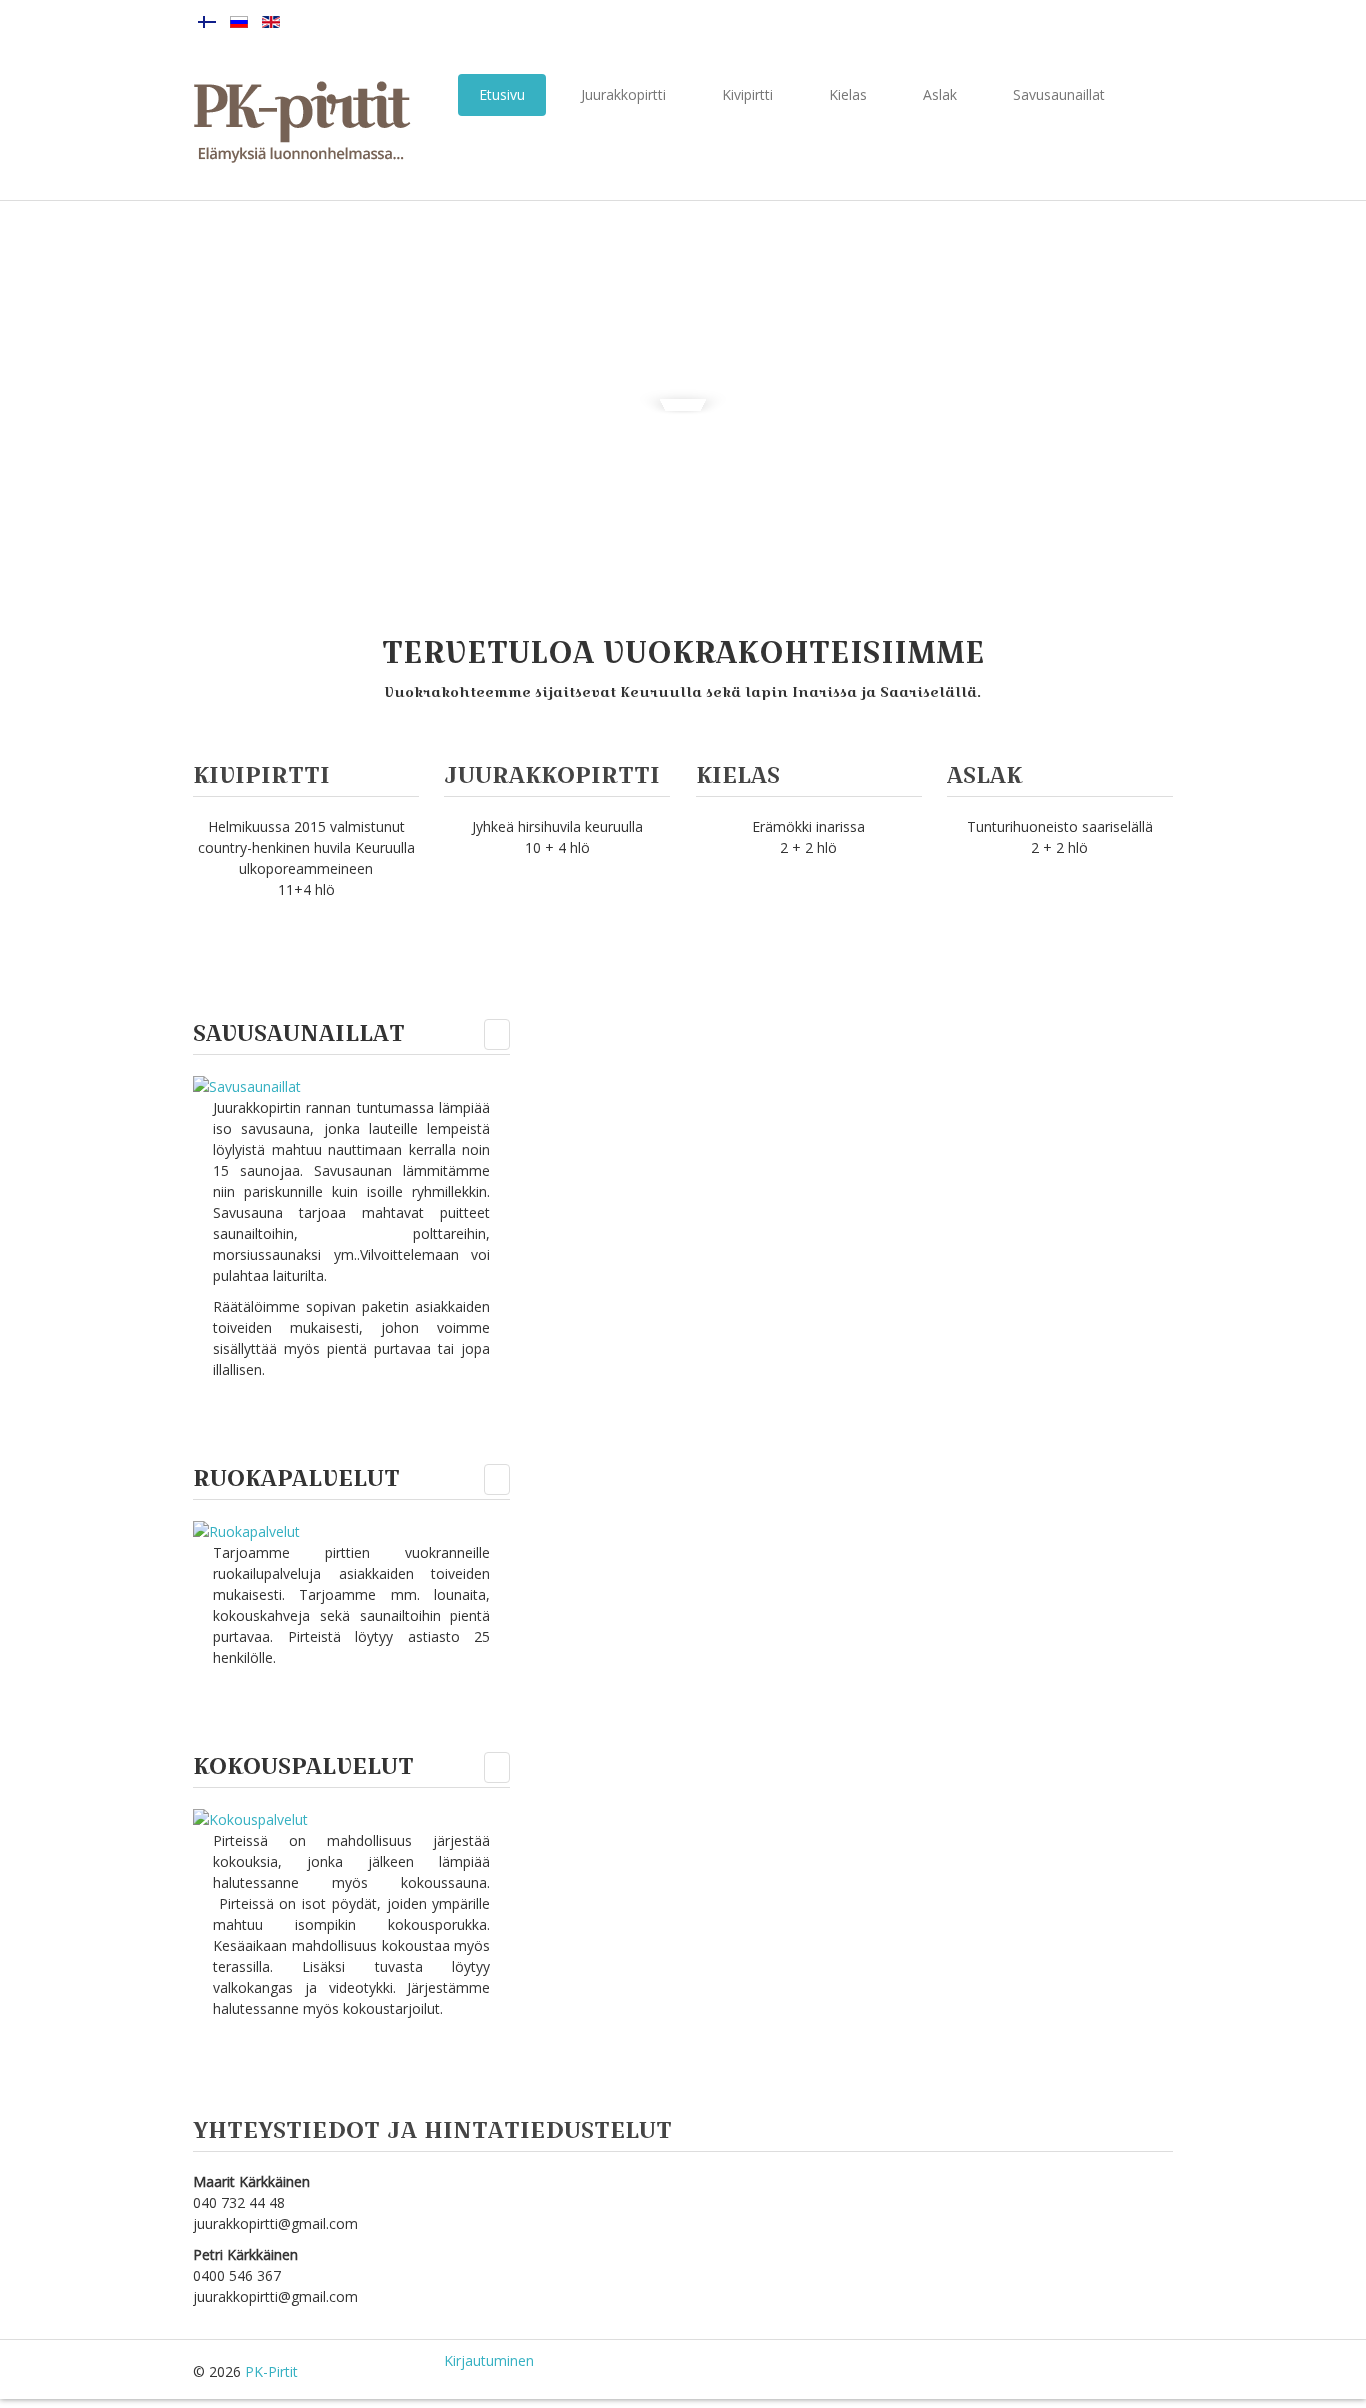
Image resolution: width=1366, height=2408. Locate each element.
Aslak (940, 94)
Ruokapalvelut (296, 1477)
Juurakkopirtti (623, 94)
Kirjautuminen (489, 2360)
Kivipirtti (747, 94)
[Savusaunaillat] (247, 1084)
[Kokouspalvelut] (250, 1817)
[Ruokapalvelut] (246, 1529)
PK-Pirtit (271, 2371)
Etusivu (502, 94)
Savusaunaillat (1059, 94)
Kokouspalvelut (303, 1765)
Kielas (848, 94)
